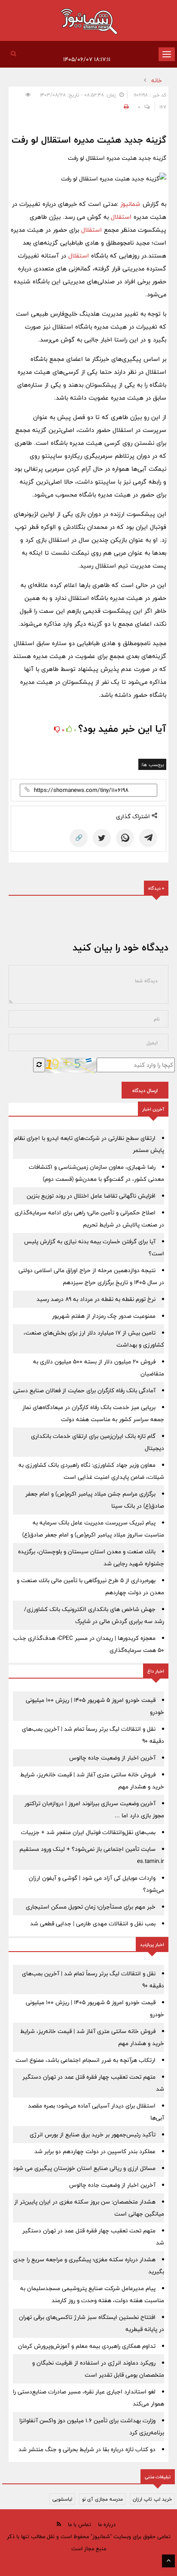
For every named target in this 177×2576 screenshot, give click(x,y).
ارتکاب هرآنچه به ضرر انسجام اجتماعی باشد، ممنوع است (85, 2060)
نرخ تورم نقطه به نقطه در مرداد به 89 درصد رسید (96, 1299)
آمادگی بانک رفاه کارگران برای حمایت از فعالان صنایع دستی (84, 1390)
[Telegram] (148, 838)
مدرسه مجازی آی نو (102, 2499)
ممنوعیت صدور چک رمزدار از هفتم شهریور (104, 1316)
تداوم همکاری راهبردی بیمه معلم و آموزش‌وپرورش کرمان (87, 2346)
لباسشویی (62, 2499)
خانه (157, 81)
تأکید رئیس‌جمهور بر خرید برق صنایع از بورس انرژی (93, 2135)
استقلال (120, 217)
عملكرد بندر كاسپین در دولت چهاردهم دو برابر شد (95, 2151)
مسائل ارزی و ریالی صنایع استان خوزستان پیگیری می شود (84, 2168)
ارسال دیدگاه (145, 1090)
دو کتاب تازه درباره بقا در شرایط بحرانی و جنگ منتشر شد (87, 2449)
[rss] (59, 2524)
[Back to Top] (168, 2561)
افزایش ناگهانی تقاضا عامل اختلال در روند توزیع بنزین (91, 1196)
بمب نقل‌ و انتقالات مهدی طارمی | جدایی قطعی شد (93, 1924)
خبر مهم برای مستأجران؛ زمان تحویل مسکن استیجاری (91, 1907)
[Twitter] (102, 838)
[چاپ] (125, 107)
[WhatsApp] (125, 838)
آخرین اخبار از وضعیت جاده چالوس (112, 1758)
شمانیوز (131, 204)
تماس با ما (79, 2524)
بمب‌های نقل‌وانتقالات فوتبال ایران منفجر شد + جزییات (88, 1832)
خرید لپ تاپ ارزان (152, 2499)
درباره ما (107, 2524)
